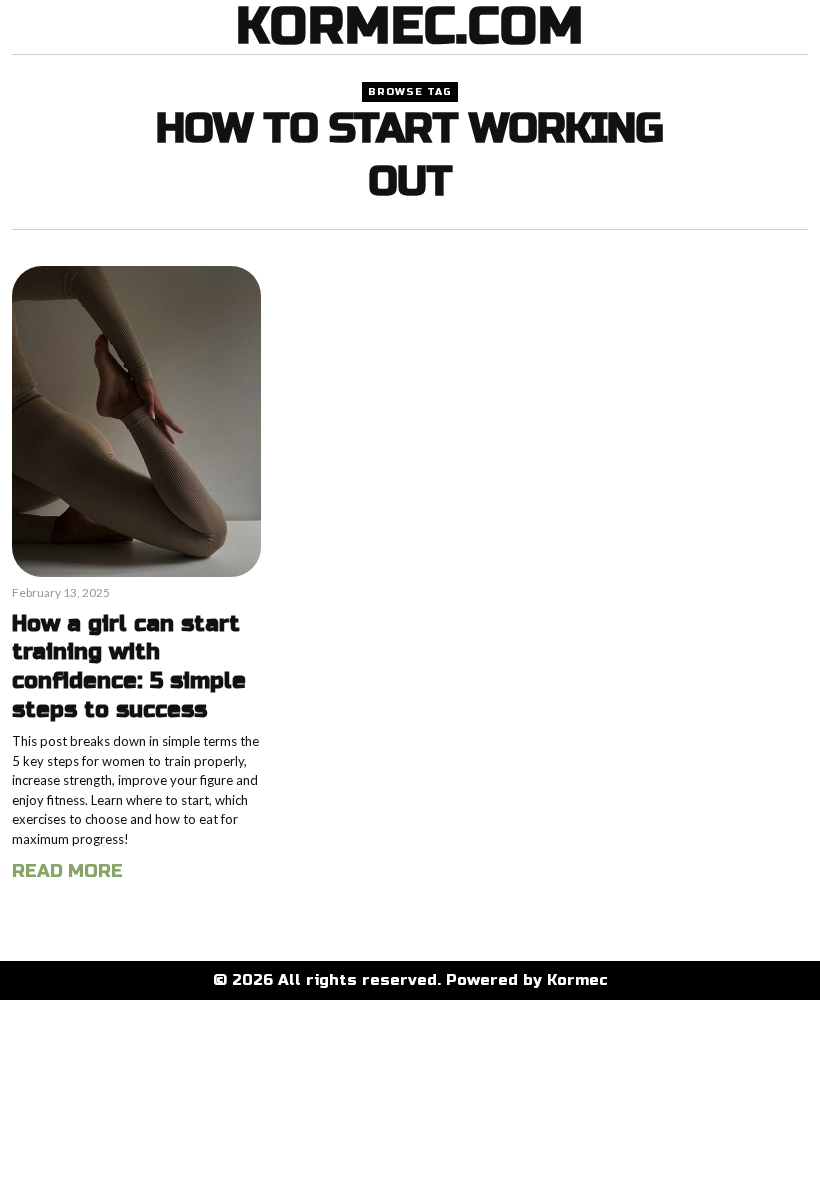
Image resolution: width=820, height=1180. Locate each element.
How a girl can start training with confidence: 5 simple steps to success (129, 667)
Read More (67, 871)
